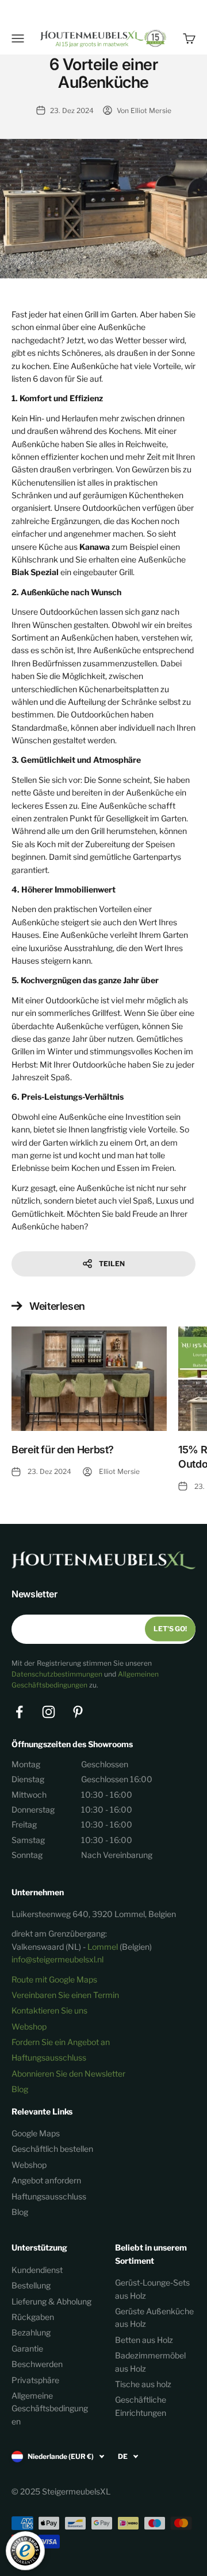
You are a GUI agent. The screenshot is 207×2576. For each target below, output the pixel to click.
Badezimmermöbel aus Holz (150, 2362)
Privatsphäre (35, 2380)
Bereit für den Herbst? (63, 1450)
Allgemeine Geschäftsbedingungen (50, 2408)
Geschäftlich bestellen (52, 2149)
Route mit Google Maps (54, 1979)
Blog (20, 2089)
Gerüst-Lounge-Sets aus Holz (152, 2289)
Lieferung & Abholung (51, 2301)
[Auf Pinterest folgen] (78, 1712)
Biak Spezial (35, 572)
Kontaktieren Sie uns (49, 2010)
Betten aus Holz (144, 2340)
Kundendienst (37, 2270)
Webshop (29, 2026)
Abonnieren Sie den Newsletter (68, 2073)
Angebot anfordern (46, 2180)
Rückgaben (33, 2317)
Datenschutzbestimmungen (57, 1674)
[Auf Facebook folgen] (19, 1712)
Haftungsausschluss (49, 2057)
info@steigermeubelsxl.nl (57, 1959)
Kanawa (95, 547)
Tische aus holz (143, 2384)
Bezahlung (31, 2332)
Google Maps (36, 2133)
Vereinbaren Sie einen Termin (65, 1995)
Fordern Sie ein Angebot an (61, 2042)
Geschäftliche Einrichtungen (141, 2406)
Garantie (27, 2348)
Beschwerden (37, 2364)
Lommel (103, 1947)
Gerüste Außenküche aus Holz (154, 2317)
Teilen (112, 1264)
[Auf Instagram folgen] (49, 1712)
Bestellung (31, 2285)
